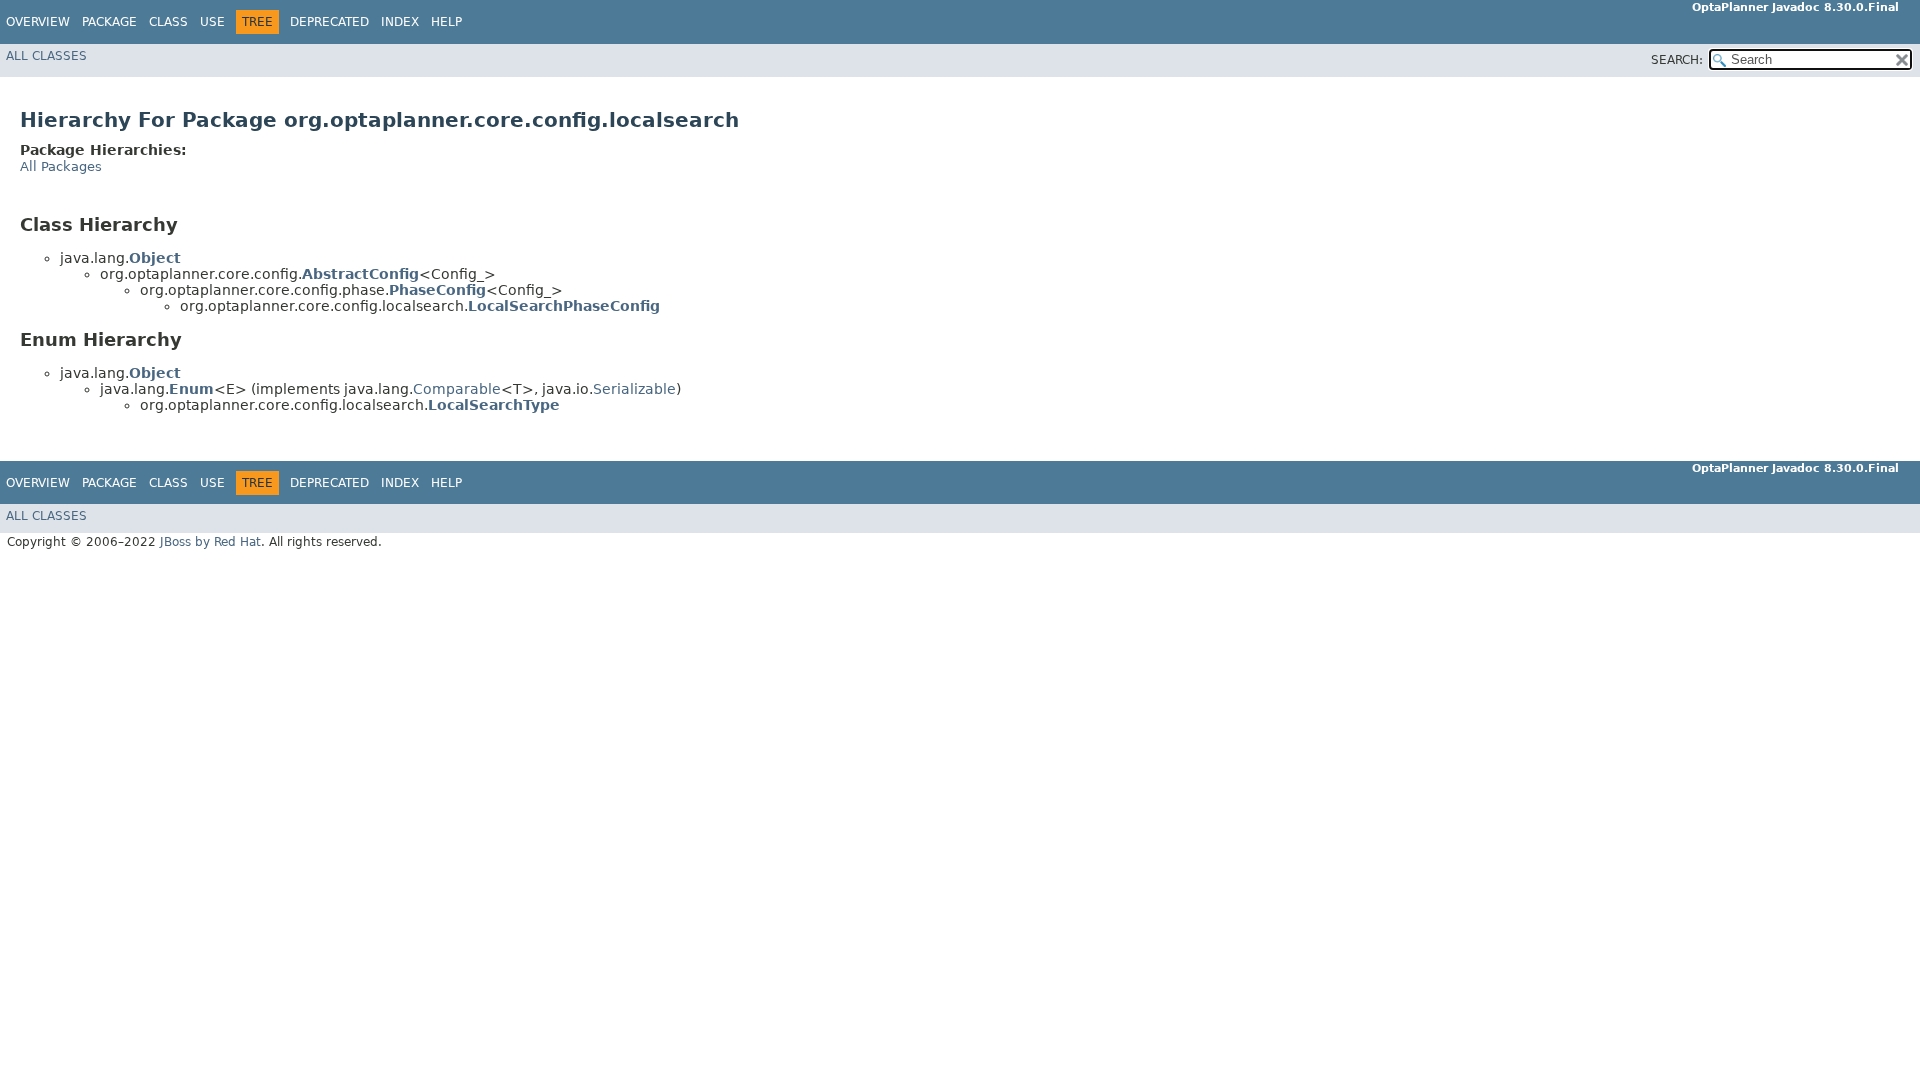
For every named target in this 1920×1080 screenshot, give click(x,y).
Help (446, 22)
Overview (38, 22)
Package (109, 22)
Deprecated (329, 22)
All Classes (46, 56)
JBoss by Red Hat (210, 542)
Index (400, 22)
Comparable (457, 389)
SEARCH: (1677, 60)
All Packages (61, 166)
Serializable (634, 389)
